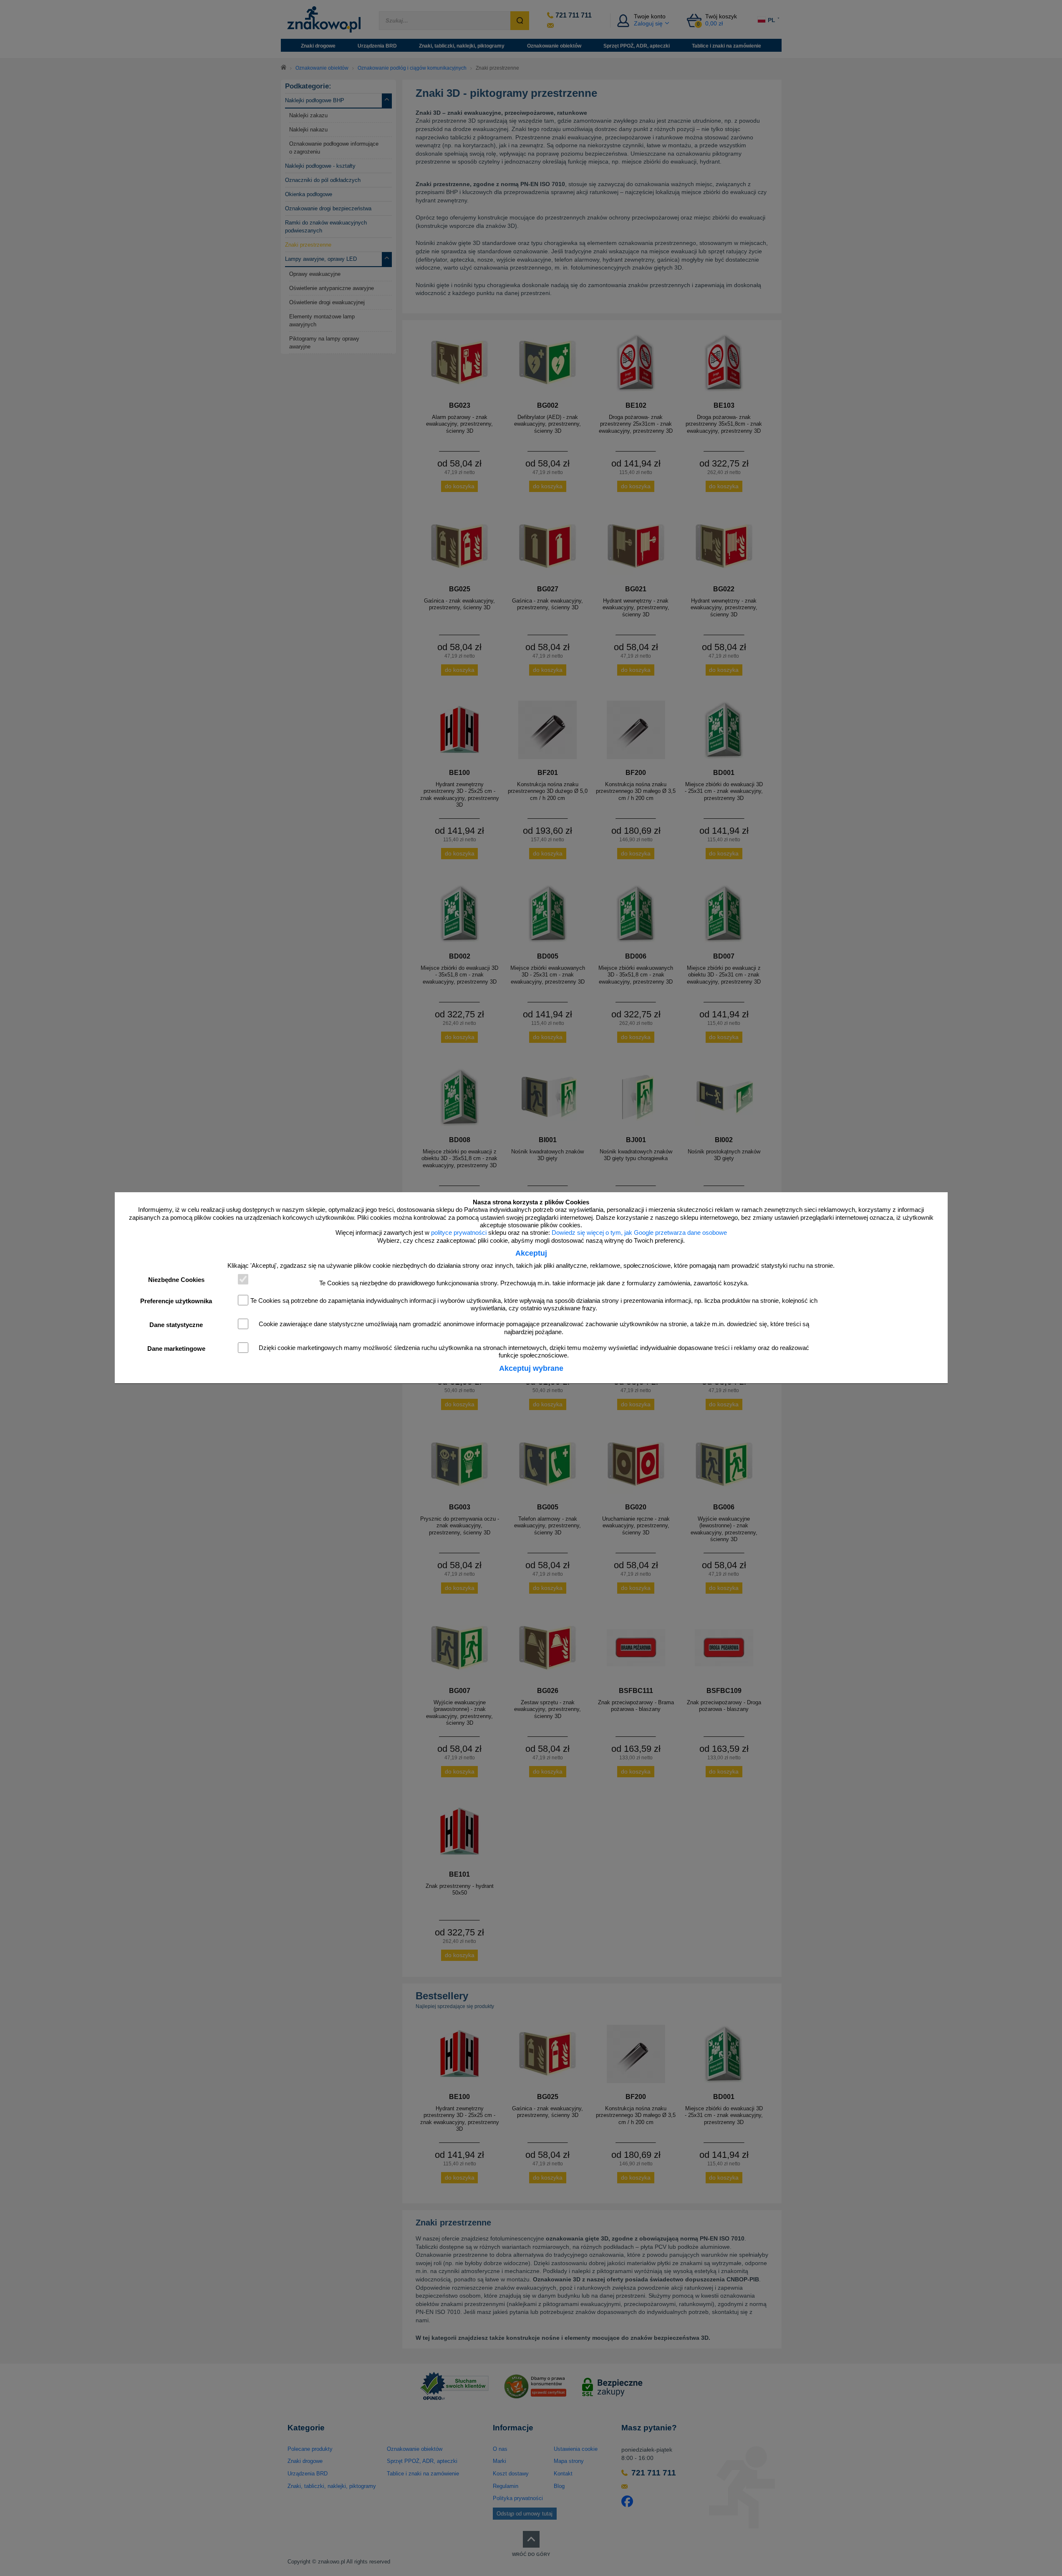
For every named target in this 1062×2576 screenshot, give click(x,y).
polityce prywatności (459, 1233)
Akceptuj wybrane (531, 1368)
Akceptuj (531, 1253)
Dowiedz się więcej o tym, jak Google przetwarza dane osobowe (639, 1233)
